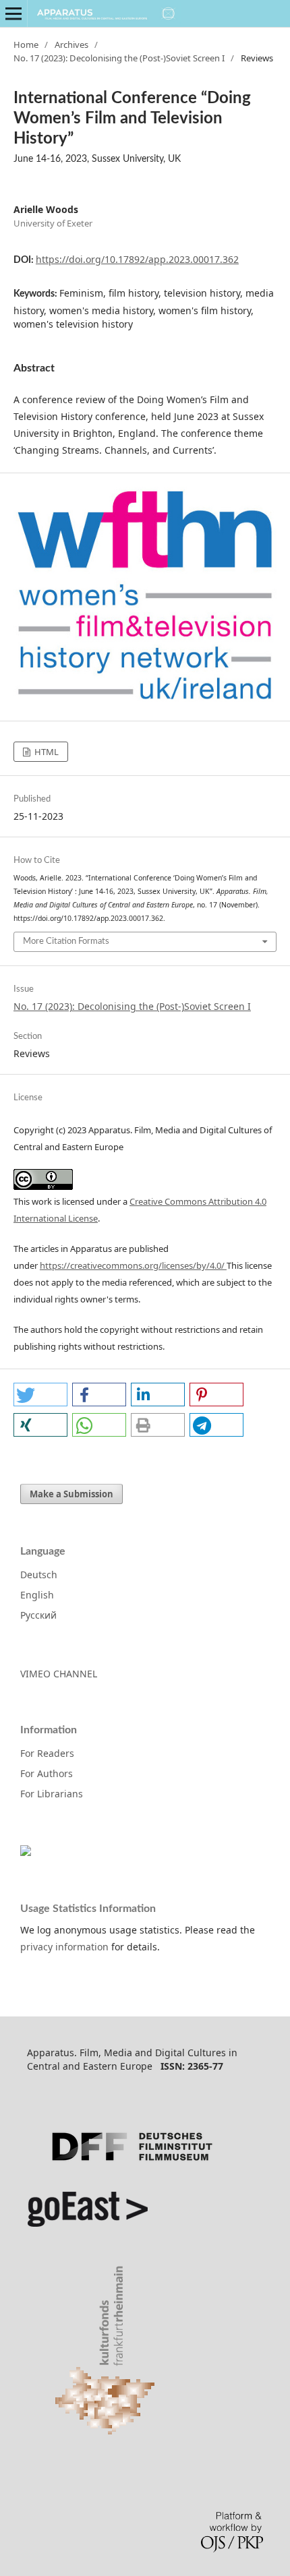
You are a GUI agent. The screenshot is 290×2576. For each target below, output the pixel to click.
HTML (46, 752)
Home (26, 44)
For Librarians (52, 1794)
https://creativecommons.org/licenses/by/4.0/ (133, 1265)
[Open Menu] (13, 13)
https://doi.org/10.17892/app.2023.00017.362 (137, 259)
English (37, 1595)
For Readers (47, 1753)
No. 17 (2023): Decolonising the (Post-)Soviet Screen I (119, 58)
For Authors (47, 1773)
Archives (71, 44)
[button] (40, 1395)
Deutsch (39, 1575)
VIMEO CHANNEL (59, 1674)
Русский (38, 1615)
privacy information (64, 1947)
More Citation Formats (66, 941)
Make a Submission (71, 1494)
